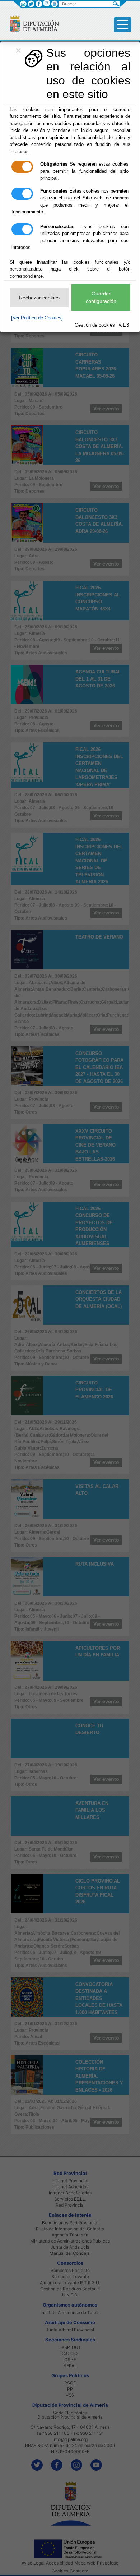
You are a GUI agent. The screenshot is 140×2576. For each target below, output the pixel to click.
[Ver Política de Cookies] (37, 318)
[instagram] (46, 3)
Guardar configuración (101, 297)
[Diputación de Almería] (31, 24)
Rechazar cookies (39, 298)
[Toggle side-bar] (123, 25)
